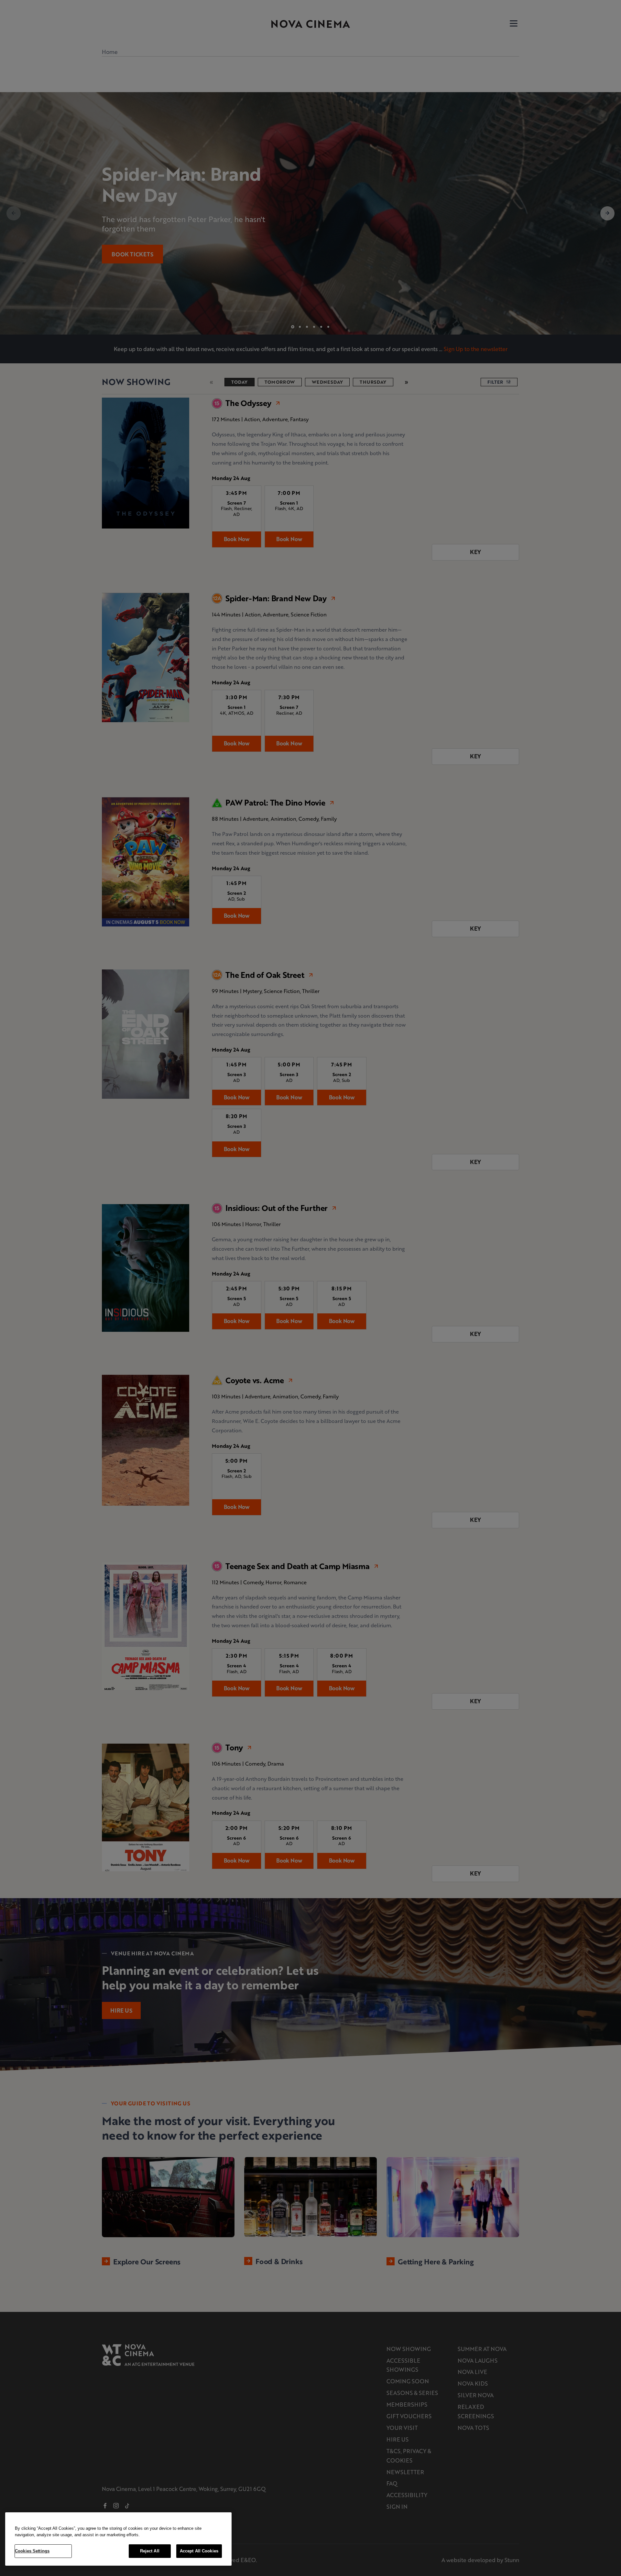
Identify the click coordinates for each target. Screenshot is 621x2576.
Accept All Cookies (199, 2551)
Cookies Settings (32, 2551)
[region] (118, 2539)
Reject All (150, 2551)
